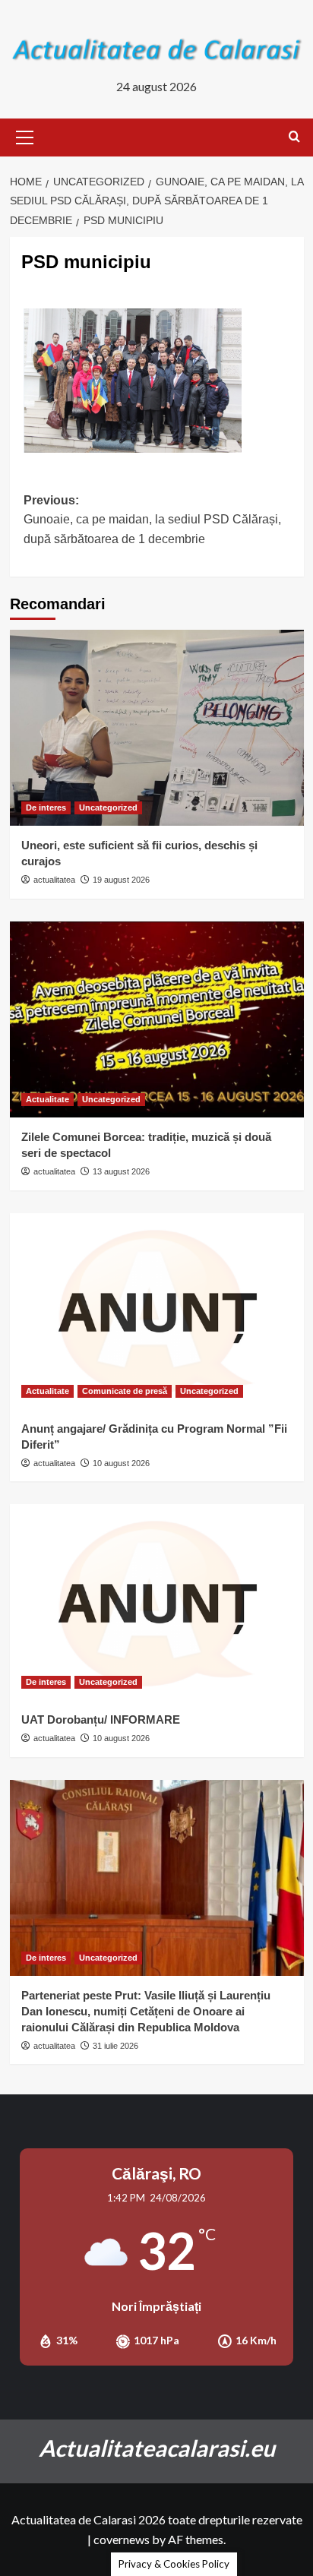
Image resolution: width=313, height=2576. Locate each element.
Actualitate (47, 1099)
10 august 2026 (121, 1463)
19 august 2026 (121, 880)
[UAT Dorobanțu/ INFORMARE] (157, 1602)
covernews (122, 2539)
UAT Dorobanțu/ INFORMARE (101, 1719)
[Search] (294, 137)
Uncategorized (108, 808)
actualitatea (54, 880)
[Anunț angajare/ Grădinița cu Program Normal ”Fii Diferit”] (157, 1311)
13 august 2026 (121, 1171)
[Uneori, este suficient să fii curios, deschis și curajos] (157, 728)
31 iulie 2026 (115, 2046)
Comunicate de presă (125, 1391)
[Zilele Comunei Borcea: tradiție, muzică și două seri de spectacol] (157, 1019)
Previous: (152, 520)
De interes (46, 808)
